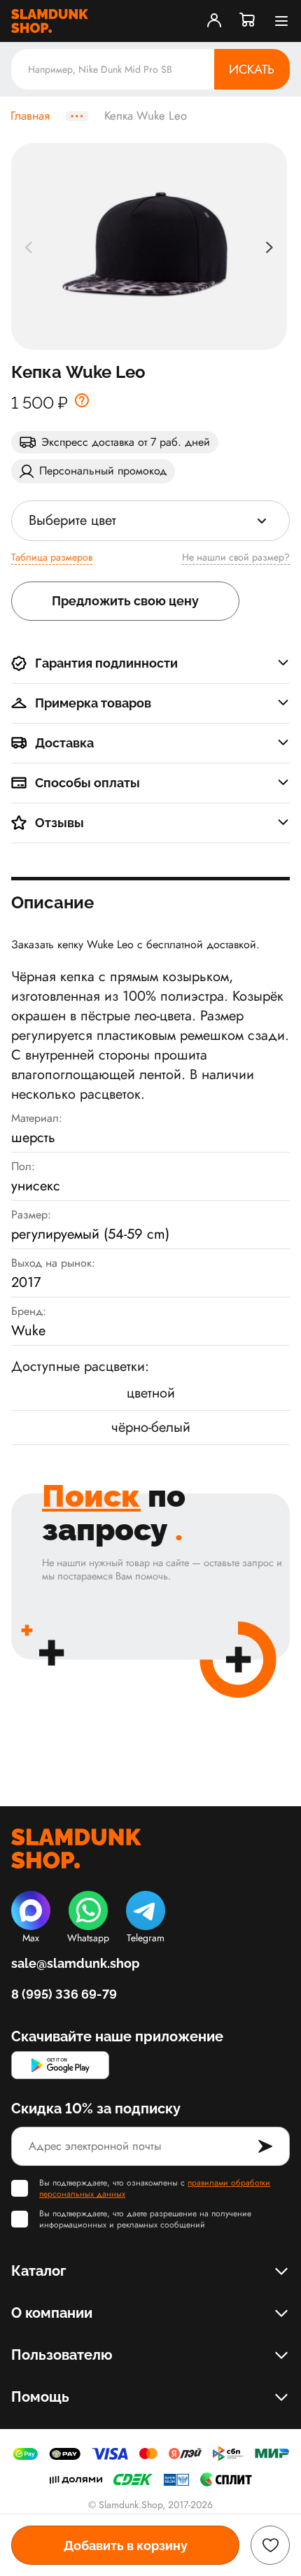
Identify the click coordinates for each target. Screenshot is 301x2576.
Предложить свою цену (125, 601)
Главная (30, 116)
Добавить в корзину (126, 2546)
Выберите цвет (72, 520)
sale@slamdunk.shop (75, 1963)
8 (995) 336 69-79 (64, 1994)
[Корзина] (248, 21)
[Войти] (214, 21)
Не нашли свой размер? (236, 557)
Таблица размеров (52, 557)
